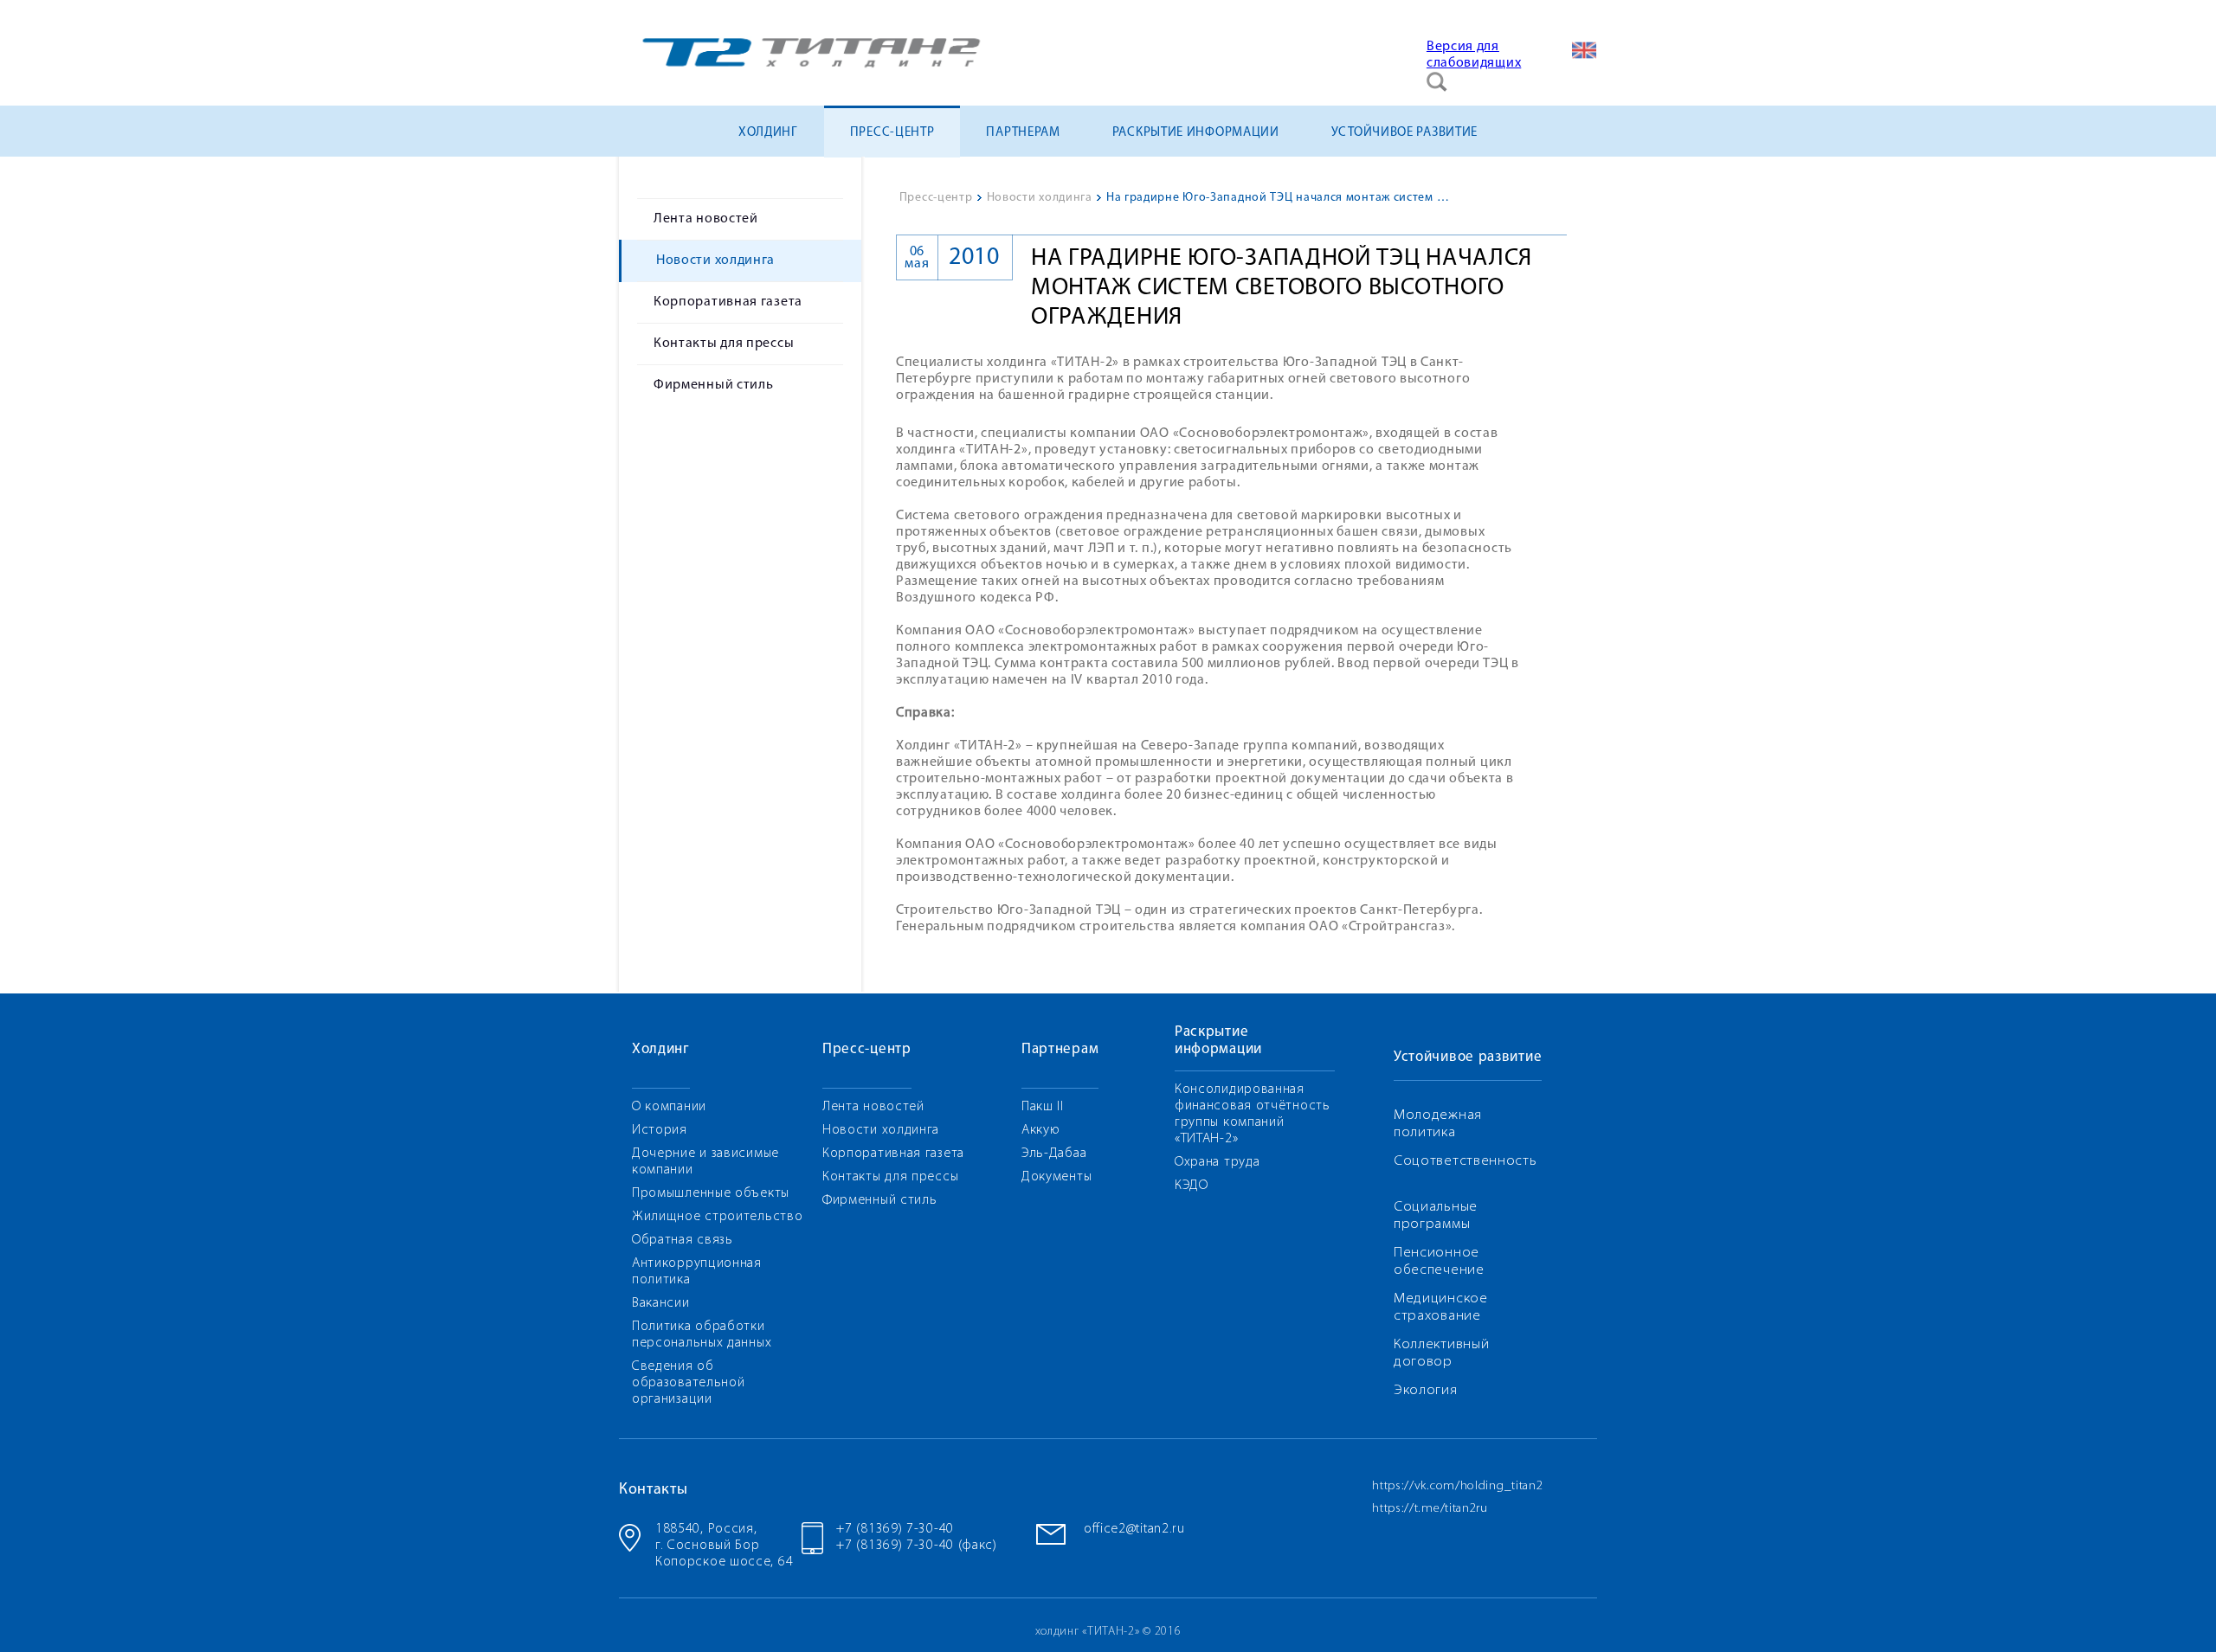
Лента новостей (706, 219)
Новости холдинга (715, 260)
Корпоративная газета (728, 302)
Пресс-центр (892, 133)
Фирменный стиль (714, 385)
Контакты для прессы (724, 344)
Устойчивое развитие (1404, 133)
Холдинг (768, 133)
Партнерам (1023, 133)
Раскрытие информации (1196, 133)
